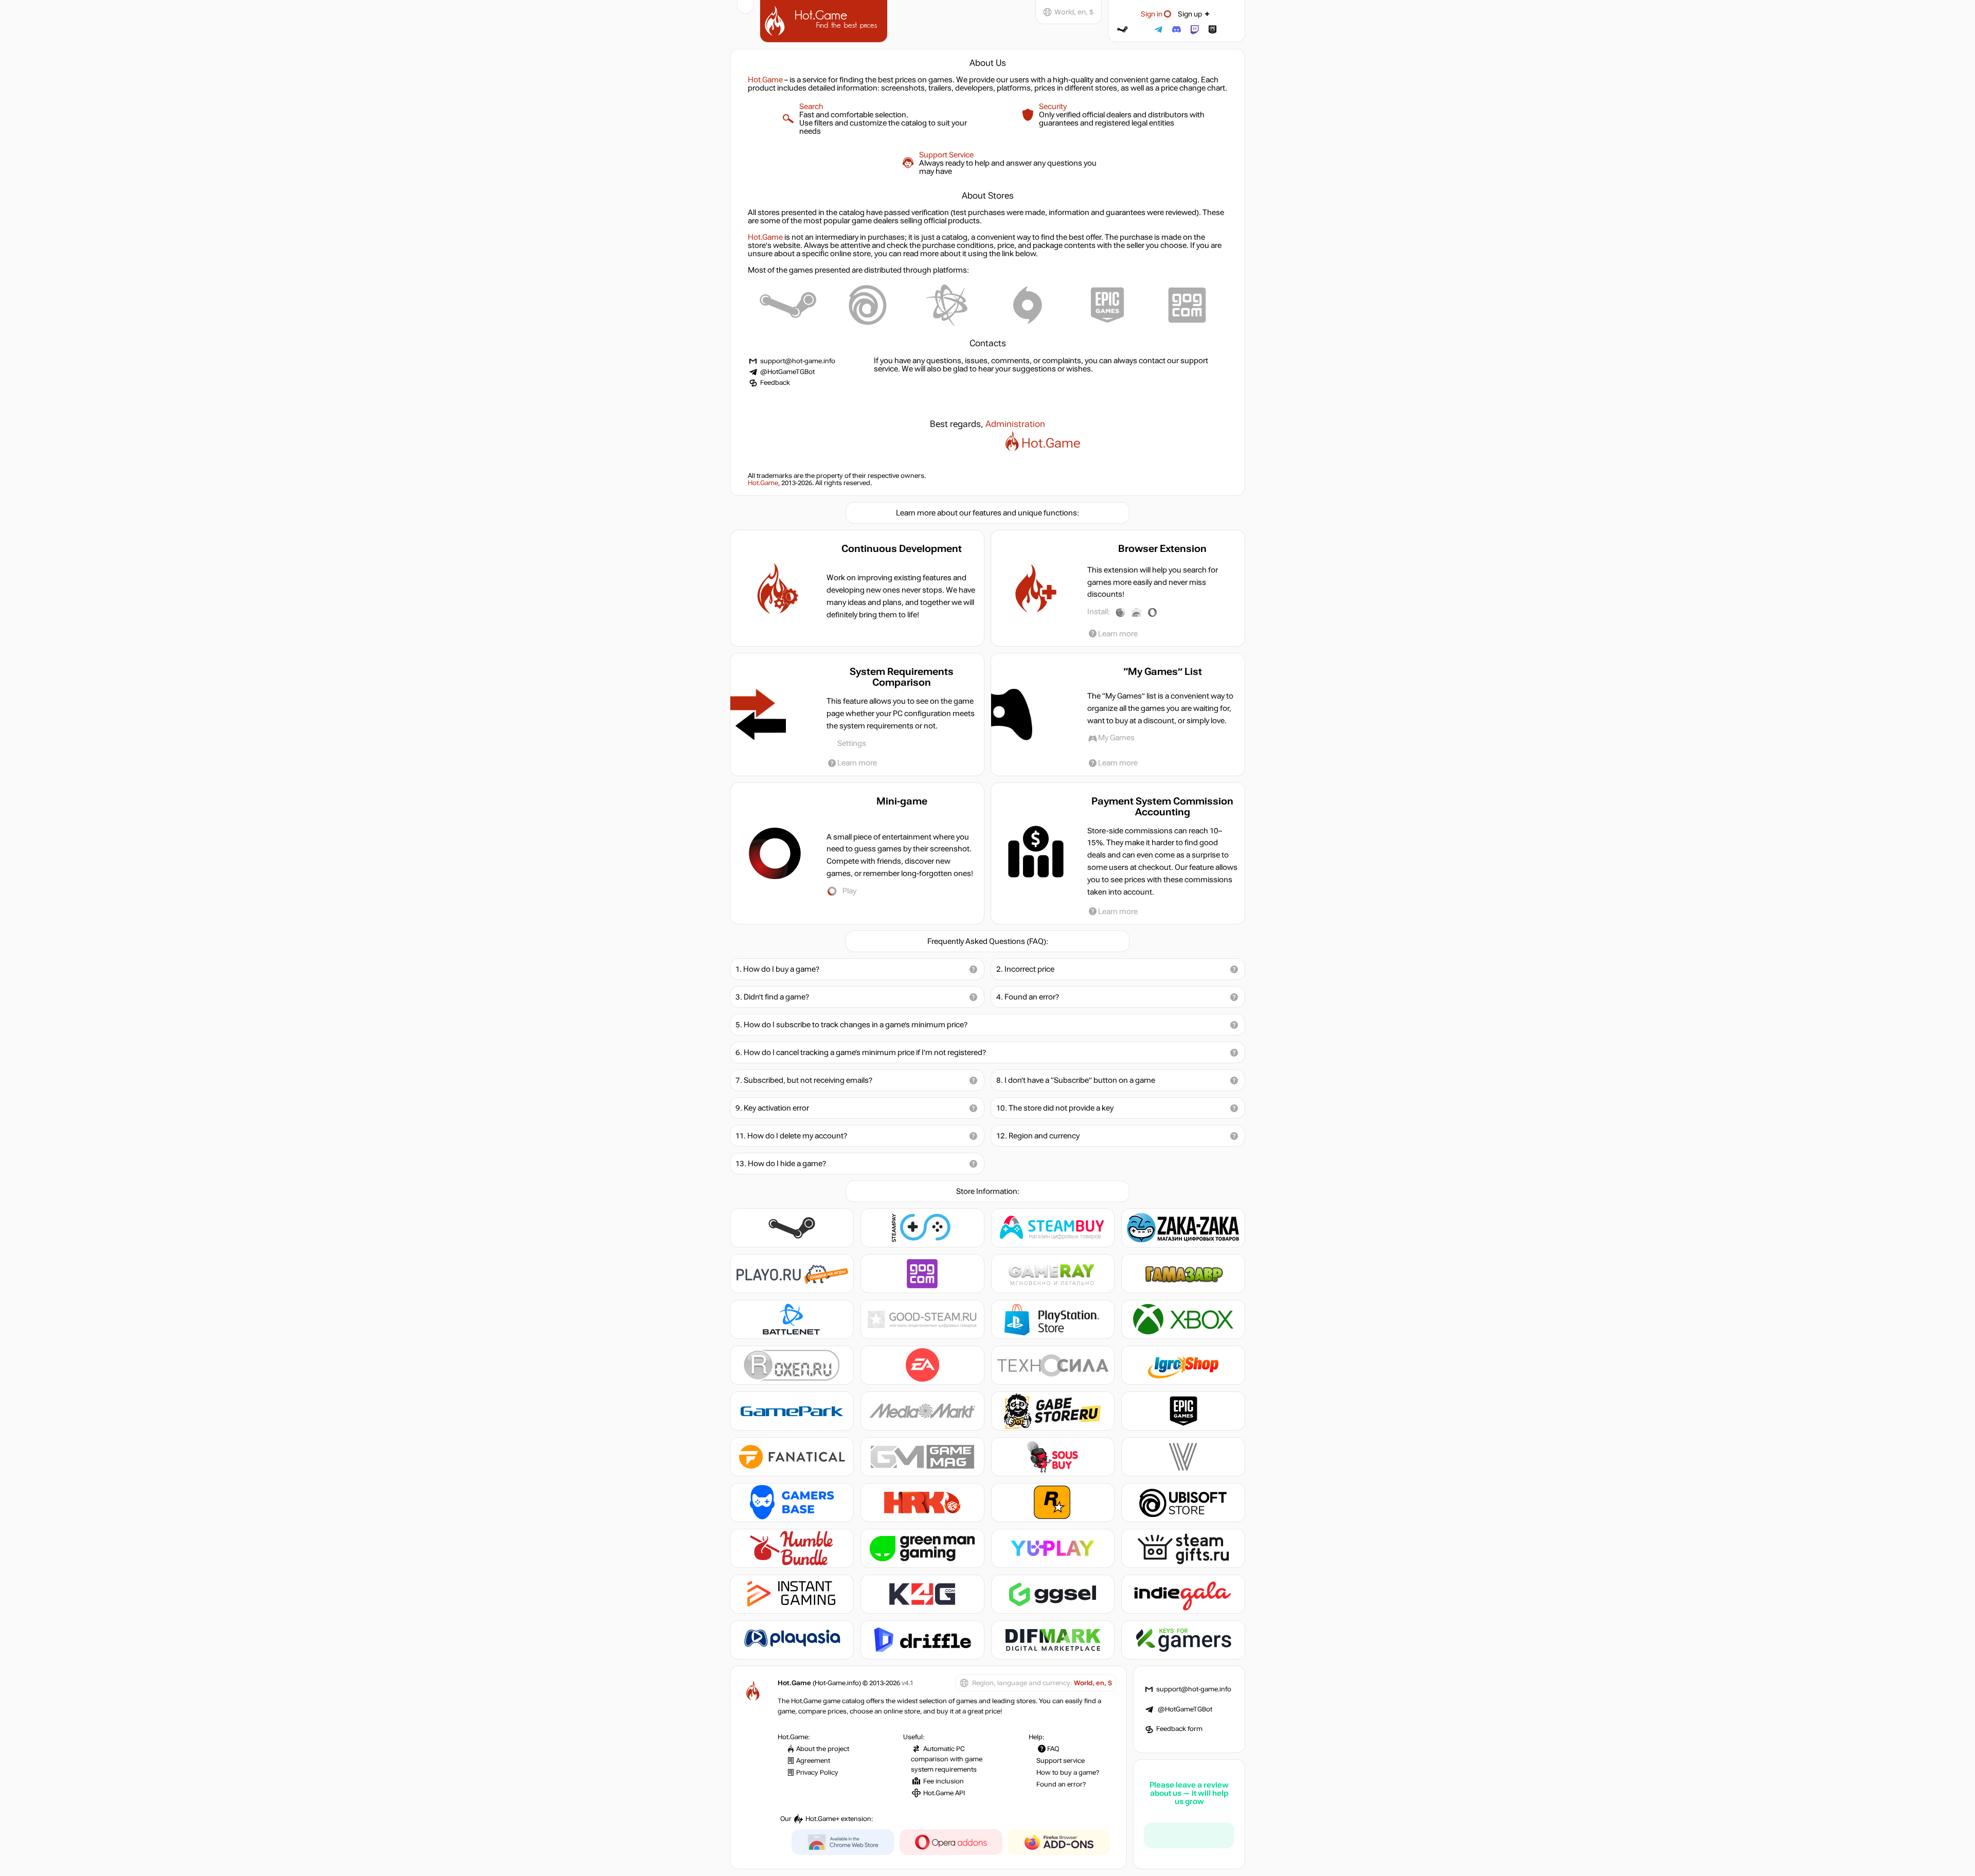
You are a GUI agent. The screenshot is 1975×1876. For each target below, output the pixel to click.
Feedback (775, 383)
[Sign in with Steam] (1123, 30)
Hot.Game (825, 20)
